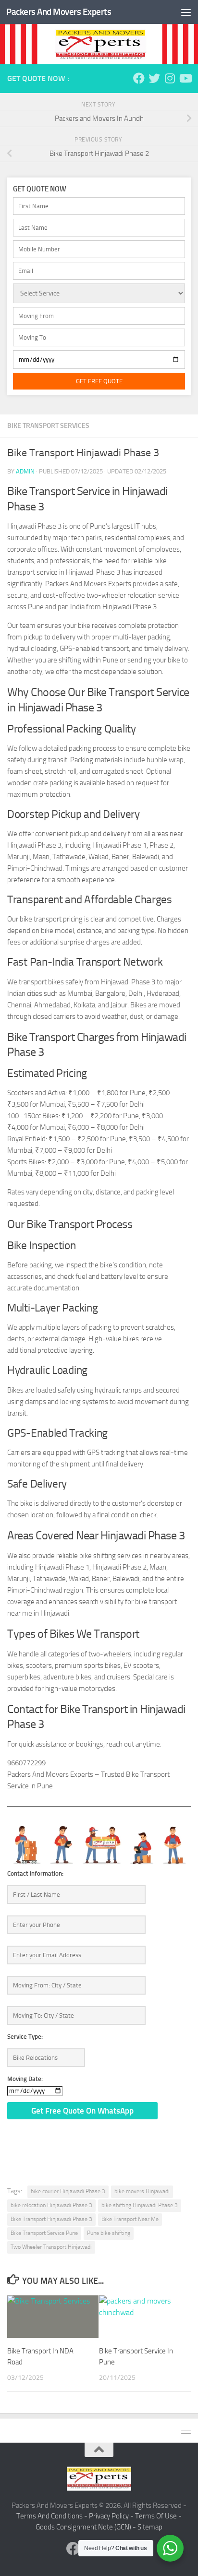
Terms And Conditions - (53, 2516)
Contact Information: (35, 1873)
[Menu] (186, 12)
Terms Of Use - (158, 2516)
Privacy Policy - (112, 2516)
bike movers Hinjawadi (142, 2191)
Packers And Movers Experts (59, 12)
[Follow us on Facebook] (139, 78)
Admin (25, 471)
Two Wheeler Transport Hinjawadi (51, 2247)
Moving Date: (25, 2079)
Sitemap (150, 2527)
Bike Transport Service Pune (44, 2233)
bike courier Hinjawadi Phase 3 (68, 2191)
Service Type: (25, 2037)
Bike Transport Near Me (130, 2219)
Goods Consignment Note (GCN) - (87, 2527)
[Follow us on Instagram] (170, 78)
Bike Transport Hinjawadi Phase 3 (51, 2219)
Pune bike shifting (109, 2233)
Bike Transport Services (48, 426)
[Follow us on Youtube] (185, 78)
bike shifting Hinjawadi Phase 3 (140, 2205)
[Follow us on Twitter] (154, 78)
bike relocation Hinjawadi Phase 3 (51, 2205)
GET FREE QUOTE (99, 381)
